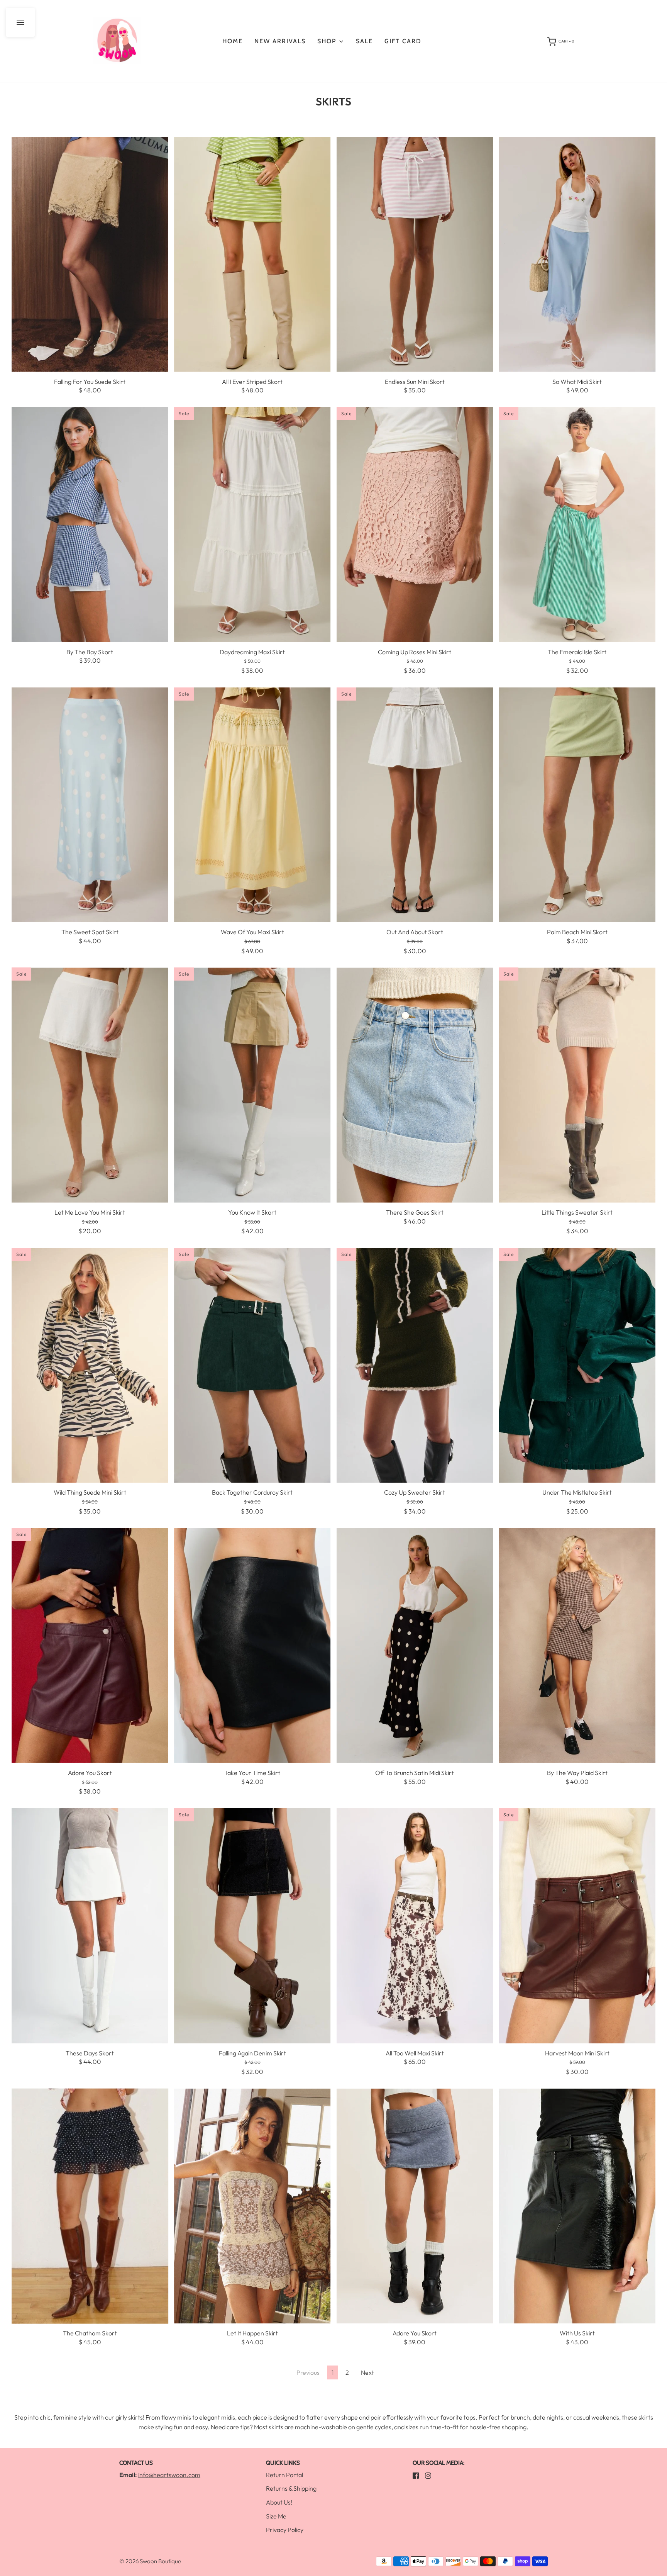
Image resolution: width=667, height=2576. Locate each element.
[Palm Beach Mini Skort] (577, 805)
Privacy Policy (285, 2530)
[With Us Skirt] (577, 2206)
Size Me (276, 2516)
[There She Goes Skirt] (415, 1085)
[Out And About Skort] (415, 805)
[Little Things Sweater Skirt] (577, 1085)
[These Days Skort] (90, 1926)
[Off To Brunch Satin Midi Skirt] (415, 1645)
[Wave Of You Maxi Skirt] (252, 805)
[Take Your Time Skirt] (252, 1645)
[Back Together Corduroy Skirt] (252, 1365)
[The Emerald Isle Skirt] (577, 525)
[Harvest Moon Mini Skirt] (577, 1926)
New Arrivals (280, 41)
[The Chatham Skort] (90, 2206)
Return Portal (284, 2475)
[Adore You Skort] (90, 1645)
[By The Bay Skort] (90, 525)
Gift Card (403, 41)
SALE (364, 41)
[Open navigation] (20, 22)
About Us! (279, 2502)
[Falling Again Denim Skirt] (252, 1926)
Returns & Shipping (291, 2488)
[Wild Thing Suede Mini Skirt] (90, 1365)
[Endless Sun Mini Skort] (415, 254)
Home (233, 41)
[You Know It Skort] (252, 1085)
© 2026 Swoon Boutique (150, 2561)
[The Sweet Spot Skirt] (90, 805)
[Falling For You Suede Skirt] (90, 254)
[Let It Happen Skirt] (252, 2206)
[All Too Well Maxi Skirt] (415, 1926)
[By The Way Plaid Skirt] (577, 1645)
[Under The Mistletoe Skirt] (577, 1365)
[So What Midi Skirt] (577, 254)
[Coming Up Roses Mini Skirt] (415, 525)
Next (367, 2372)
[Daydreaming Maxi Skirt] (252, 525)
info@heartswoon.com (169, 2475)
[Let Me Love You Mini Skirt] (90, 1085)
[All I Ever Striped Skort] (252, 254)
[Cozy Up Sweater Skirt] (415, 1365)
